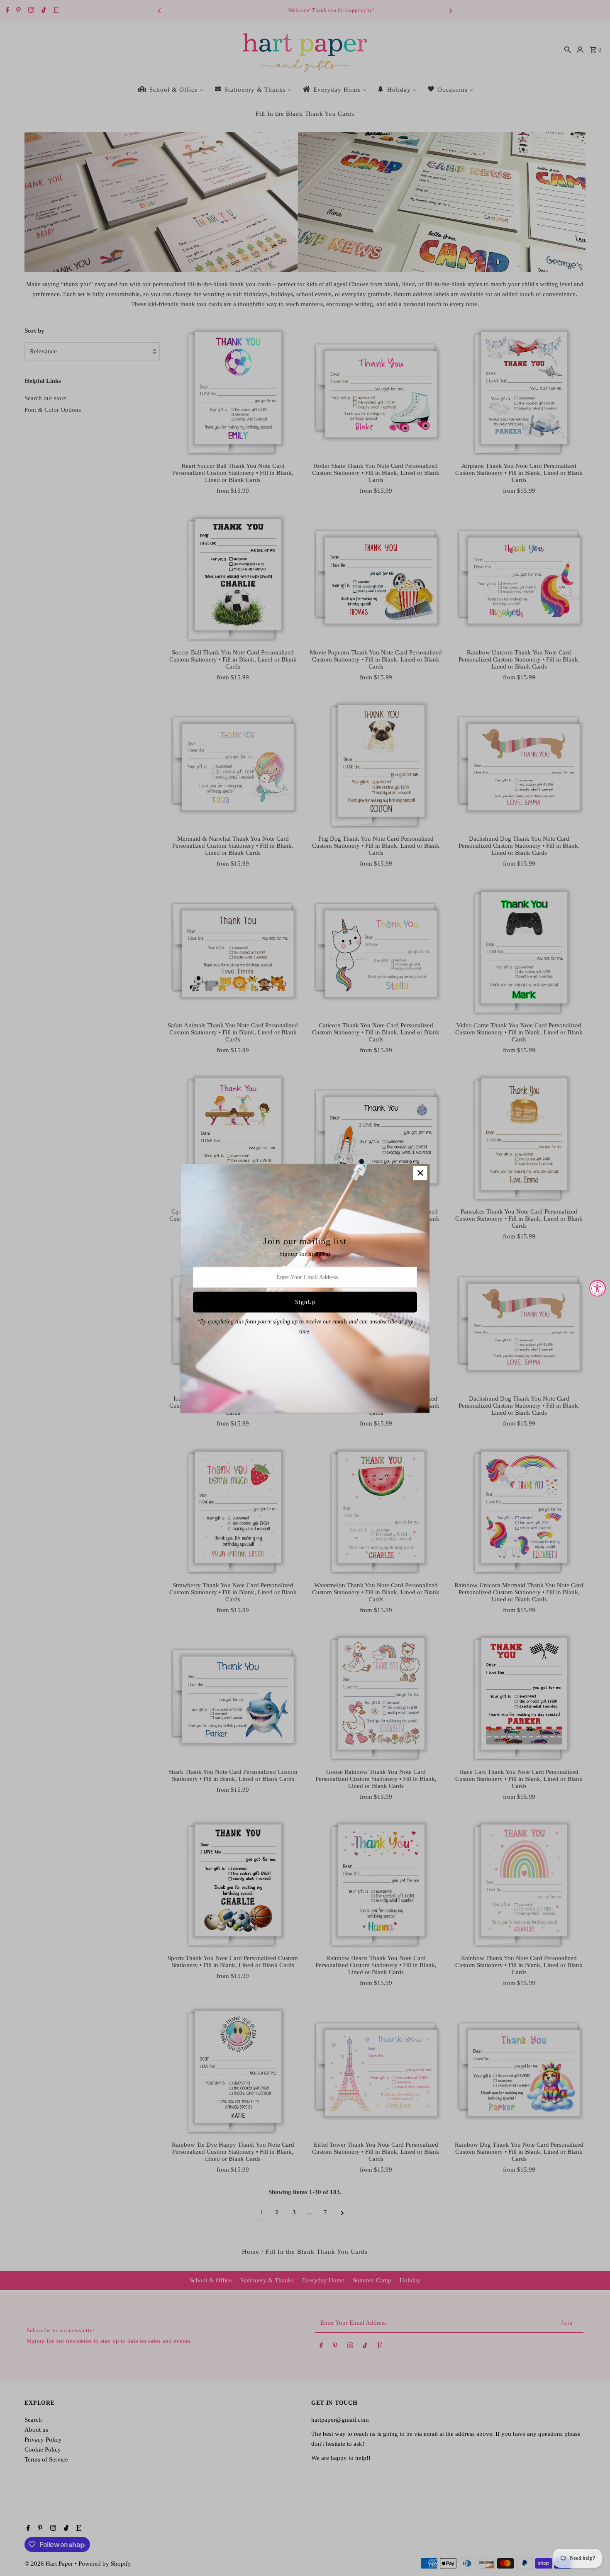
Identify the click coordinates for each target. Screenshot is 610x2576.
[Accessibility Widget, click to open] (598, 1288)
